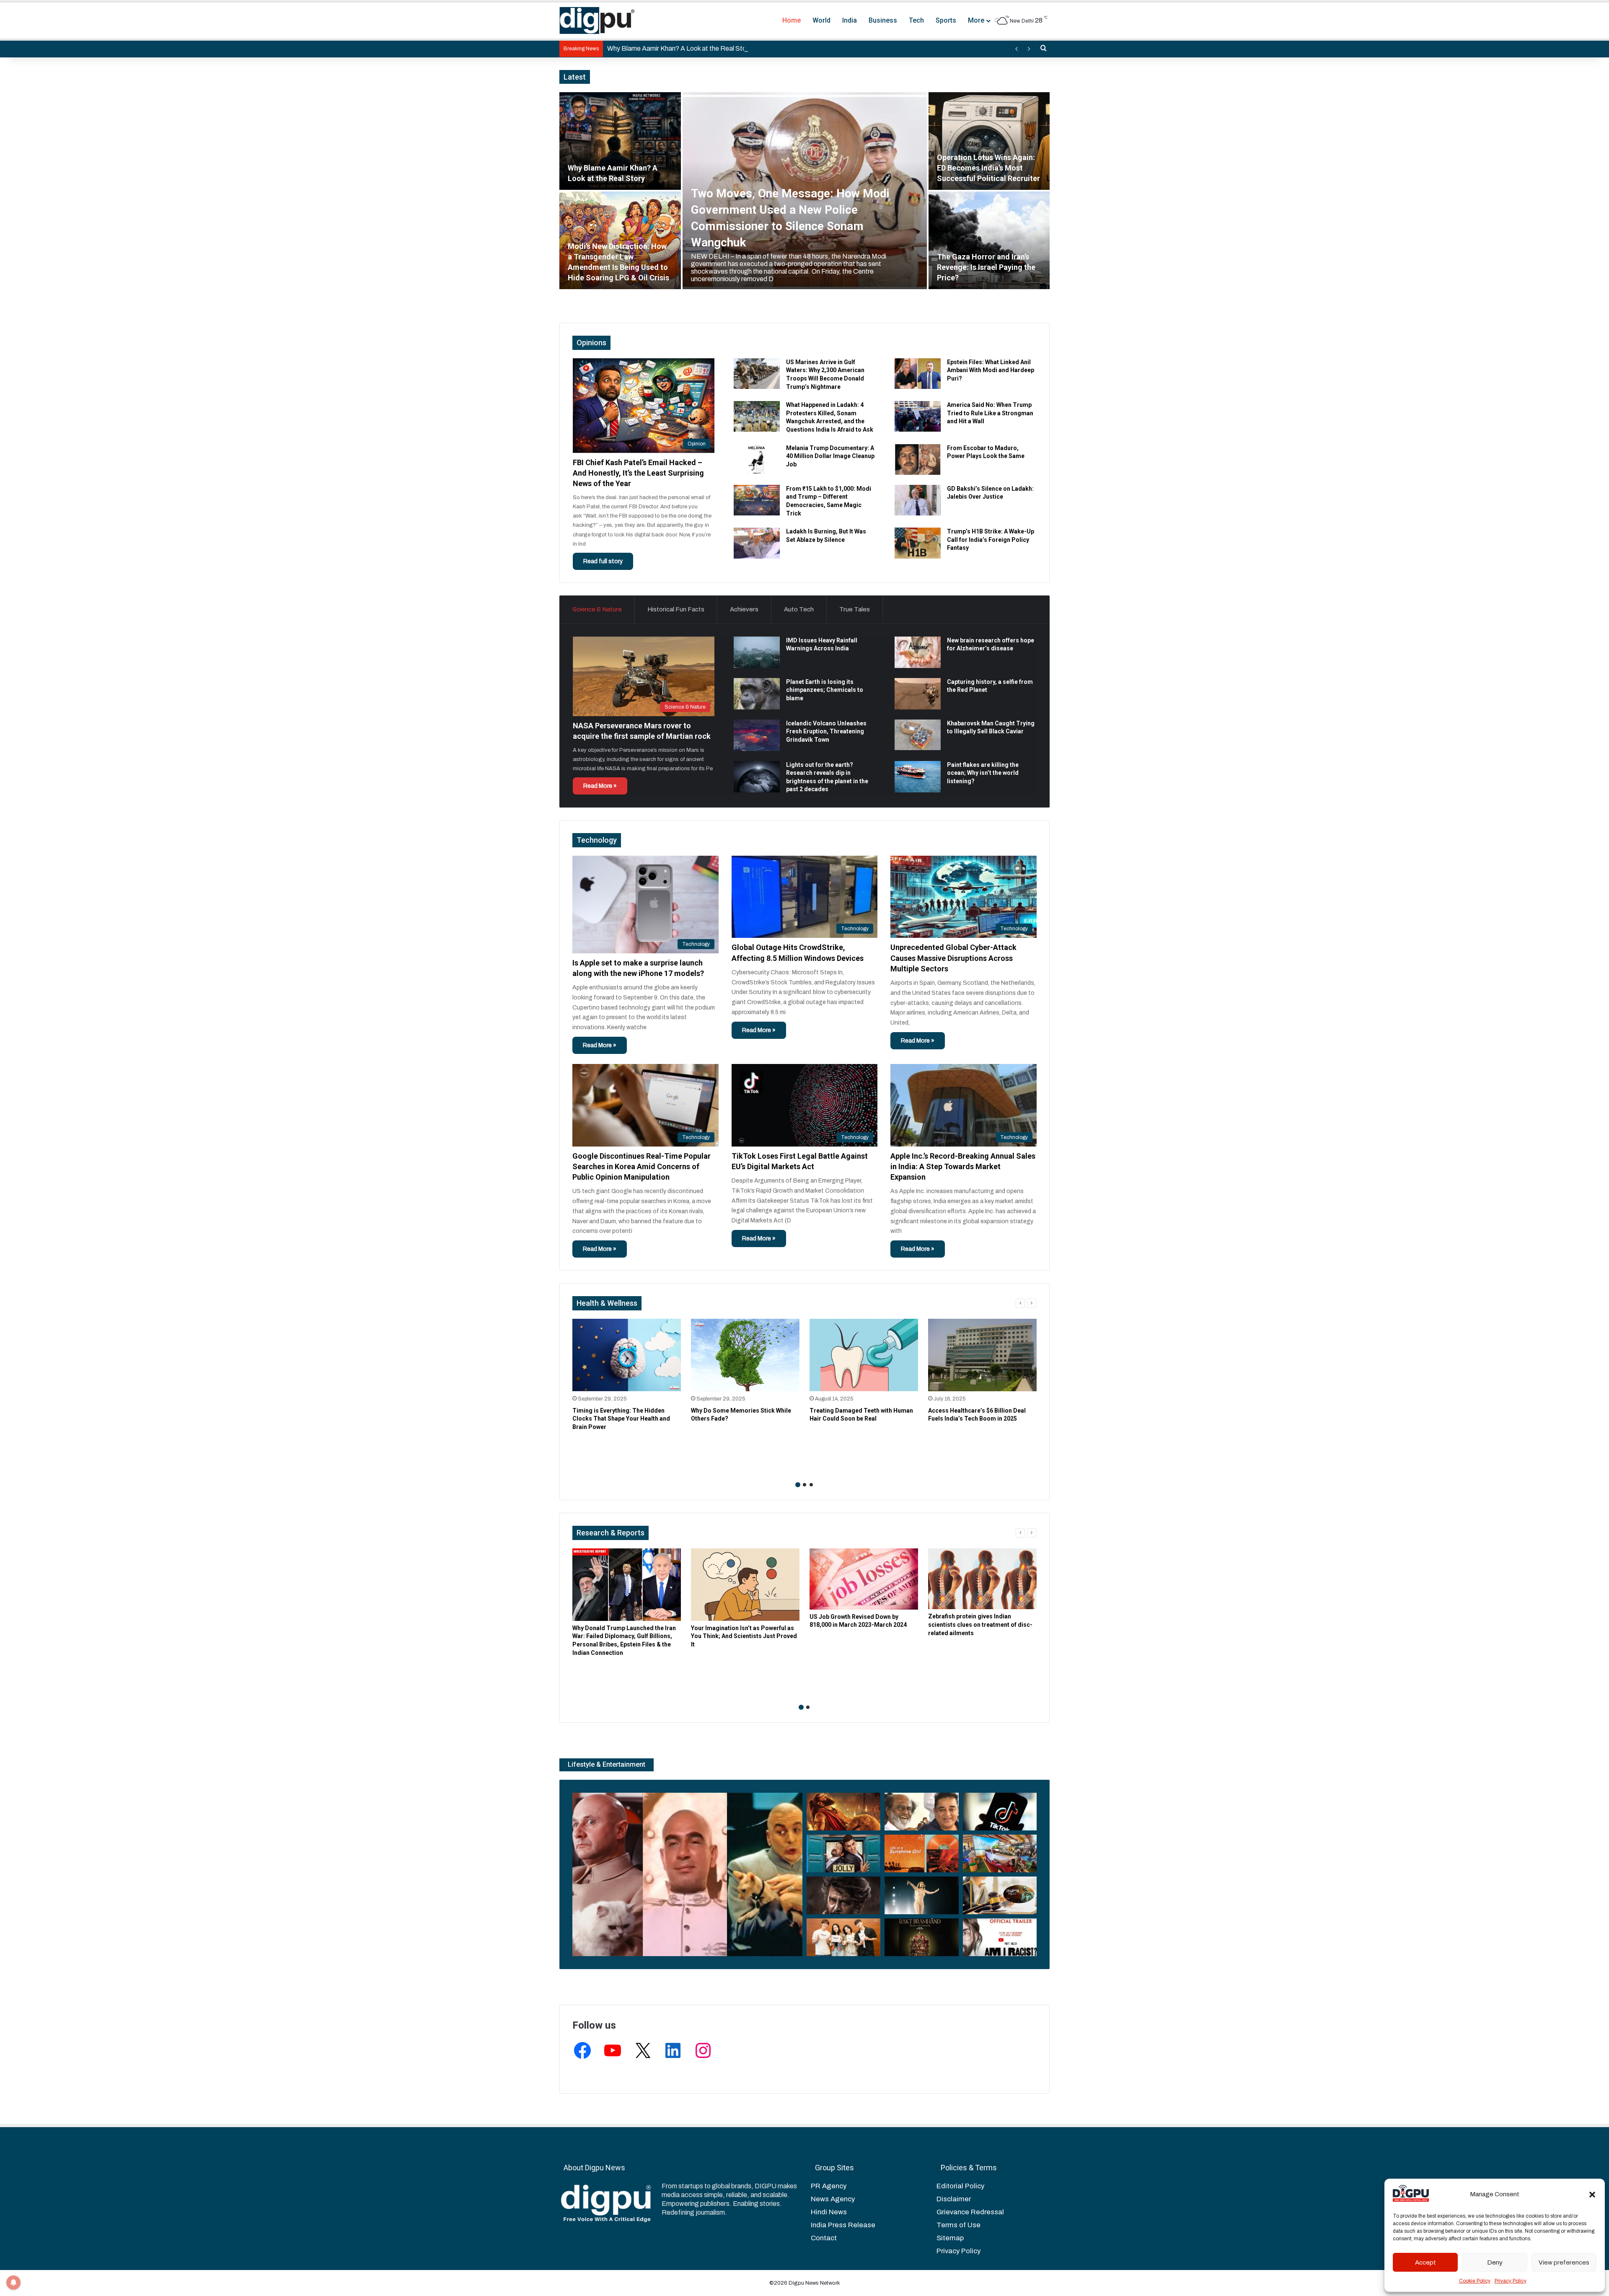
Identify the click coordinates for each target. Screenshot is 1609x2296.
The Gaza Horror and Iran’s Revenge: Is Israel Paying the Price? (986, 267)
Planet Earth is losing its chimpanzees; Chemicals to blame (825, 690)
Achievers (744, 609)
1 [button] (798, 1485)
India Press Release (843, 2225)
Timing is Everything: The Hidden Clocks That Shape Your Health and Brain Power (621, 1419)
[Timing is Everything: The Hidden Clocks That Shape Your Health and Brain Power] (627, 1355)
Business (883, 20)
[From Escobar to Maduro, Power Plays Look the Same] (918, 459)
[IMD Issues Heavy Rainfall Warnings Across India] (757, 652)
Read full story (603, 561)
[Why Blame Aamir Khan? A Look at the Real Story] (620, 141)
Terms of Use (958, 2225)
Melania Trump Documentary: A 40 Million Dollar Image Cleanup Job (830, 456)
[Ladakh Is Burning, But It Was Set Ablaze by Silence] (757, 543)
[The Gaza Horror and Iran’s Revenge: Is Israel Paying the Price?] (989, 240)
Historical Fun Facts (676, 609)
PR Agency (829, 2186)
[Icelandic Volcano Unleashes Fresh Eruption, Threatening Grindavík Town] (757, 735)
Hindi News (829, 2212)
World (821, 20)
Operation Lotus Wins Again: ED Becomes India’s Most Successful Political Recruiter (988, 168)
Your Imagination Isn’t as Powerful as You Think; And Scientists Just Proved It (744, 1636)
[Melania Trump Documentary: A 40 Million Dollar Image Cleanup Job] (757, 459)
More (976, 20)
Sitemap (950, 2238)
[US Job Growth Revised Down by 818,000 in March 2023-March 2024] (864, 1579)
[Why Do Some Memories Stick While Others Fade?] (745, 1355)
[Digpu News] (597, 21)
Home (792, 20)
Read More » (600, 786)
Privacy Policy (1511, 2281)
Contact (824, 2238)
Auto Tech (799, 609)
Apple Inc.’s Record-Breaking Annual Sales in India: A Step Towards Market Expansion (963, 1166)
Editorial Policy (960, 2186)
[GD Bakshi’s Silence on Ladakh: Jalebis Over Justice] (918, 500)
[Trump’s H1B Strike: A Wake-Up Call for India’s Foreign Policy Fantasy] (918, 543)
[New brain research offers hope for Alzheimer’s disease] (918, 652)
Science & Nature (597, 609)
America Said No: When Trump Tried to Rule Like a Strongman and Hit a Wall (990, 413)
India (850, 20)
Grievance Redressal (970, 2212)
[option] (804, 191)
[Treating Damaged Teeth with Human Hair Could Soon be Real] (864, 1355)
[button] (1592, 2195)
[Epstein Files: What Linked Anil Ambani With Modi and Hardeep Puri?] (918, 374)
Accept (1425, 2262)
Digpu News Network (814, 2283)
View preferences (1564, 2262)
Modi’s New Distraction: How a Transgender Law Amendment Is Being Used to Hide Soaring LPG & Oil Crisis (766, 48)
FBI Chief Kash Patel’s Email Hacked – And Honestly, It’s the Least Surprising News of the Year (638, 473)
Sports (946, 20)
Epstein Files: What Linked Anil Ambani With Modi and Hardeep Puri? (991, 370)
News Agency (833, 2199)
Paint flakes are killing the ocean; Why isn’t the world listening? (983, 773)
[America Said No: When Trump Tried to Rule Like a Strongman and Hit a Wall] (918, 416)
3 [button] (811, 1485)
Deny (1495, 2262)
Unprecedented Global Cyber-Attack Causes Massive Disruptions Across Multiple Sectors (953, 958)
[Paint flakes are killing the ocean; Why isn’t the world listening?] (918, 777)
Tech (916, 20)
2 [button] (804, 1485)
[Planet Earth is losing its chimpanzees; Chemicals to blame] (757, 694)
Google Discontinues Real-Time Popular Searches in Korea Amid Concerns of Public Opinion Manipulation (642, 1166)
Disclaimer (954, 2199)
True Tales (855, 609)
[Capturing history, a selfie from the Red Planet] (918, 694)
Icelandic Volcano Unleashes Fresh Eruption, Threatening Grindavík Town (826, 731)
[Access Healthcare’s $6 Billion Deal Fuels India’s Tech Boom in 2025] (982, 1355)
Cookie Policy (1475, 2281)
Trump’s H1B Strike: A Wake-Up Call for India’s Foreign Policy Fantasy (991, 540)
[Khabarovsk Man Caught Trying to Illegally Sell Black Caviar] (918, 735)
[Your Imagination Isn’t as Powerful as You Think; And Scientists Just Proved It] (745, 1585)
